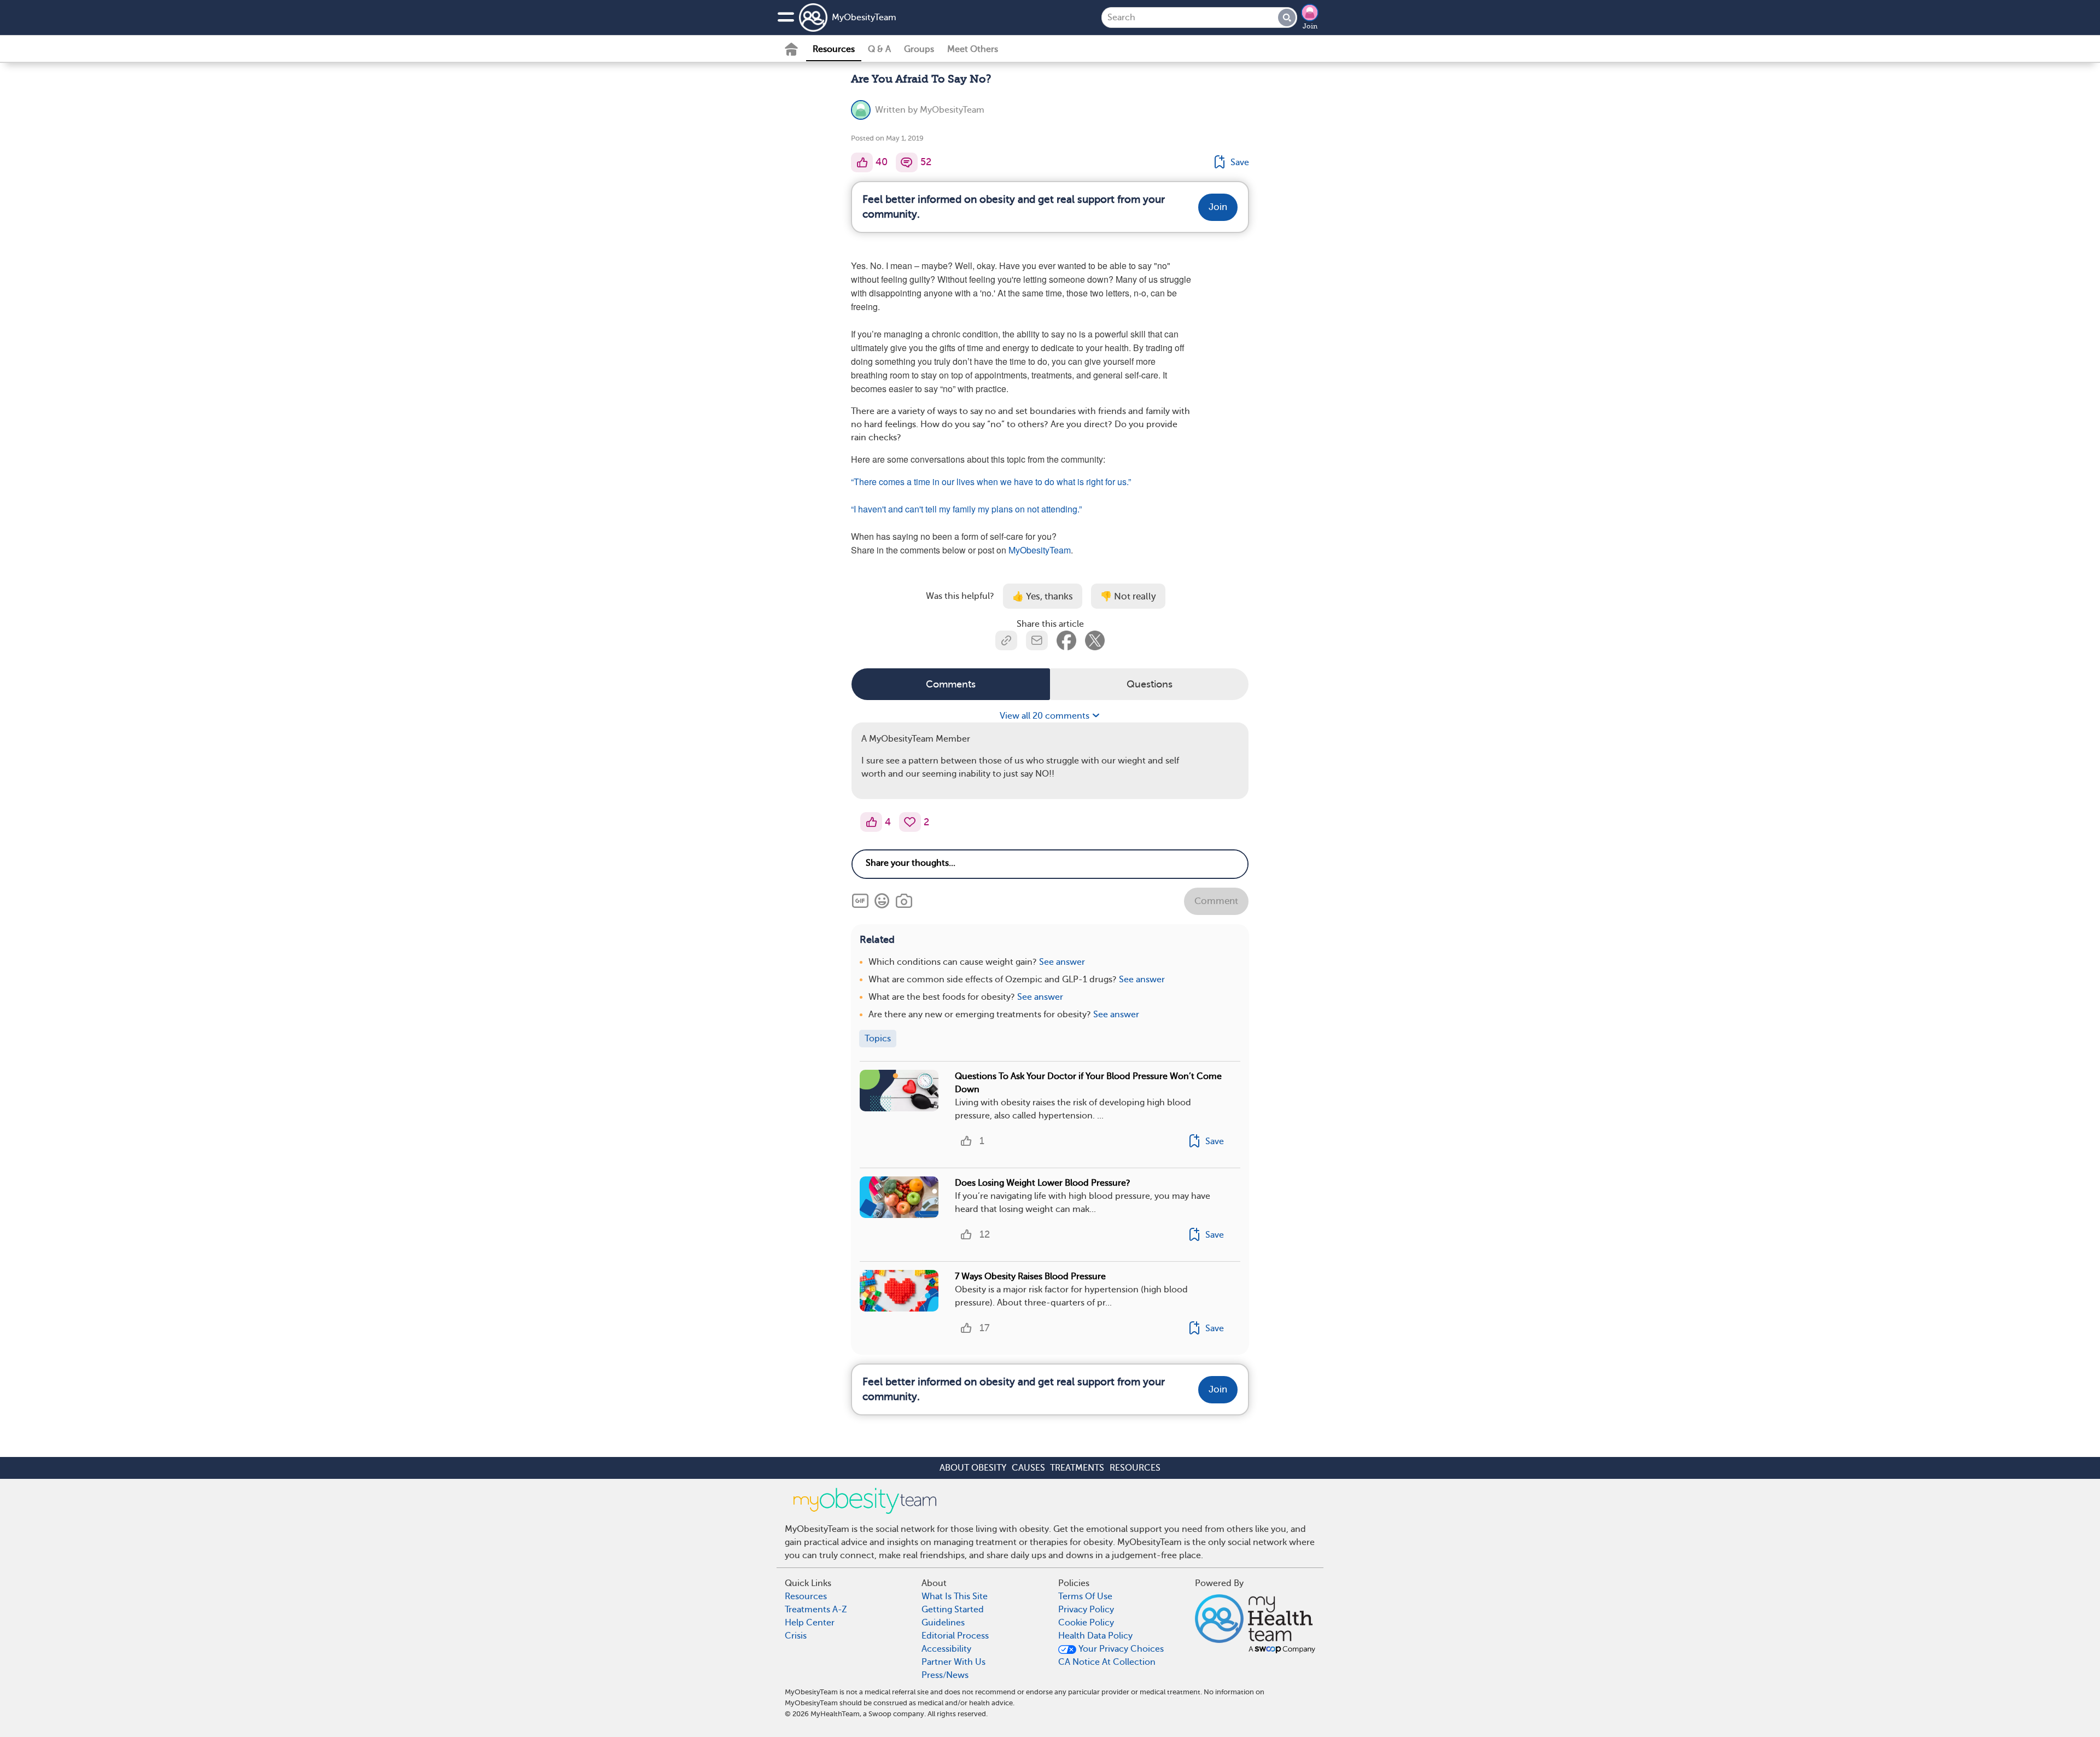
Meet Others (973, 49)
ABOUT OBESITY (973, 1468)
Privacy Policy (1086, 1610)
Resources (834, 49)
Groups (919, 49)
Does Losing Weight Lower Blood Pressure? (1043, 1183)
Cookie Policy (1086, 1623)
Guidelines (943, 1623)
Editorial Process (955, 1636)
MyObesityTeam (864, 18)
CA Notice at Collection (1107, 1662)
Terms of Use (1085, 1596)
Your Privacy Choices (1120, 1649)
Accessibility (946, 1649)
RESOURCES (1135, 1468)
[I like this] (862, 162)
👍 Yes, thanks (1043, 596)
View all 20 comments (1046, 716)
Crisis (796, 1636)
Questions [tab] (1150, 684)
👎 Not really (1128, 596)
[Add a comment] (907, 162)
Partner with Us (953, 1662)
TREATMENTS (1077, 1468)
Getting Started (953, 1610)
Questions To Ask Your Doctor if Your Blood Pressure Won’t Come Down (1088, 1083)
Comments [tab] (951, 684)
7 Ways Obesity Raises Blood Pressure (1030, 1276)
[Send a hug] (910, 822)
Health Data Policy (1095, 1636)
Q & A (879, 49)
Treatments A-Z (816, 1610)
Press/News (945, 1675)
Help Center (810, 1623)
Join (1310, 26)
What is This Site (955, 1596)
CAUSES (1028, 1468)
